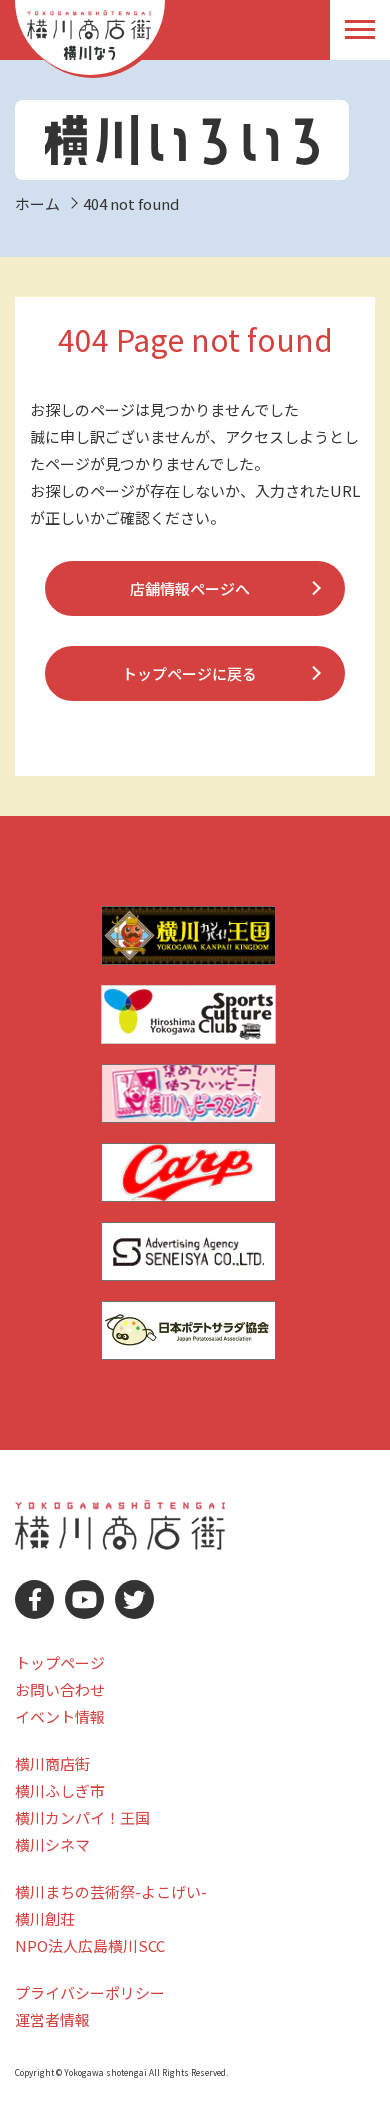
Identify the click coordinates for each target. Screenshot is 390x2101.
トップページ (60, 1662)
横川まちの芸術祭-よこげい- (111, 1891)
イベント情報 (60, 1716)
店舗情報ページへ (190, 588)
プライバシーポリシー (90, 1992)
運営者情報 (52, 2019)
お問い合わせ (60, 1689)
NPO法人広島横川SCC (90, 1945)
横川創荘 (45, 1918)
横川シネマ (52, 1844)
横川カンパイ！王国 (82, 1817)
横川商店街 (52, 1763)
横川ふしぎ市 (60, 1790)
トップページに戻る (189, 673)
